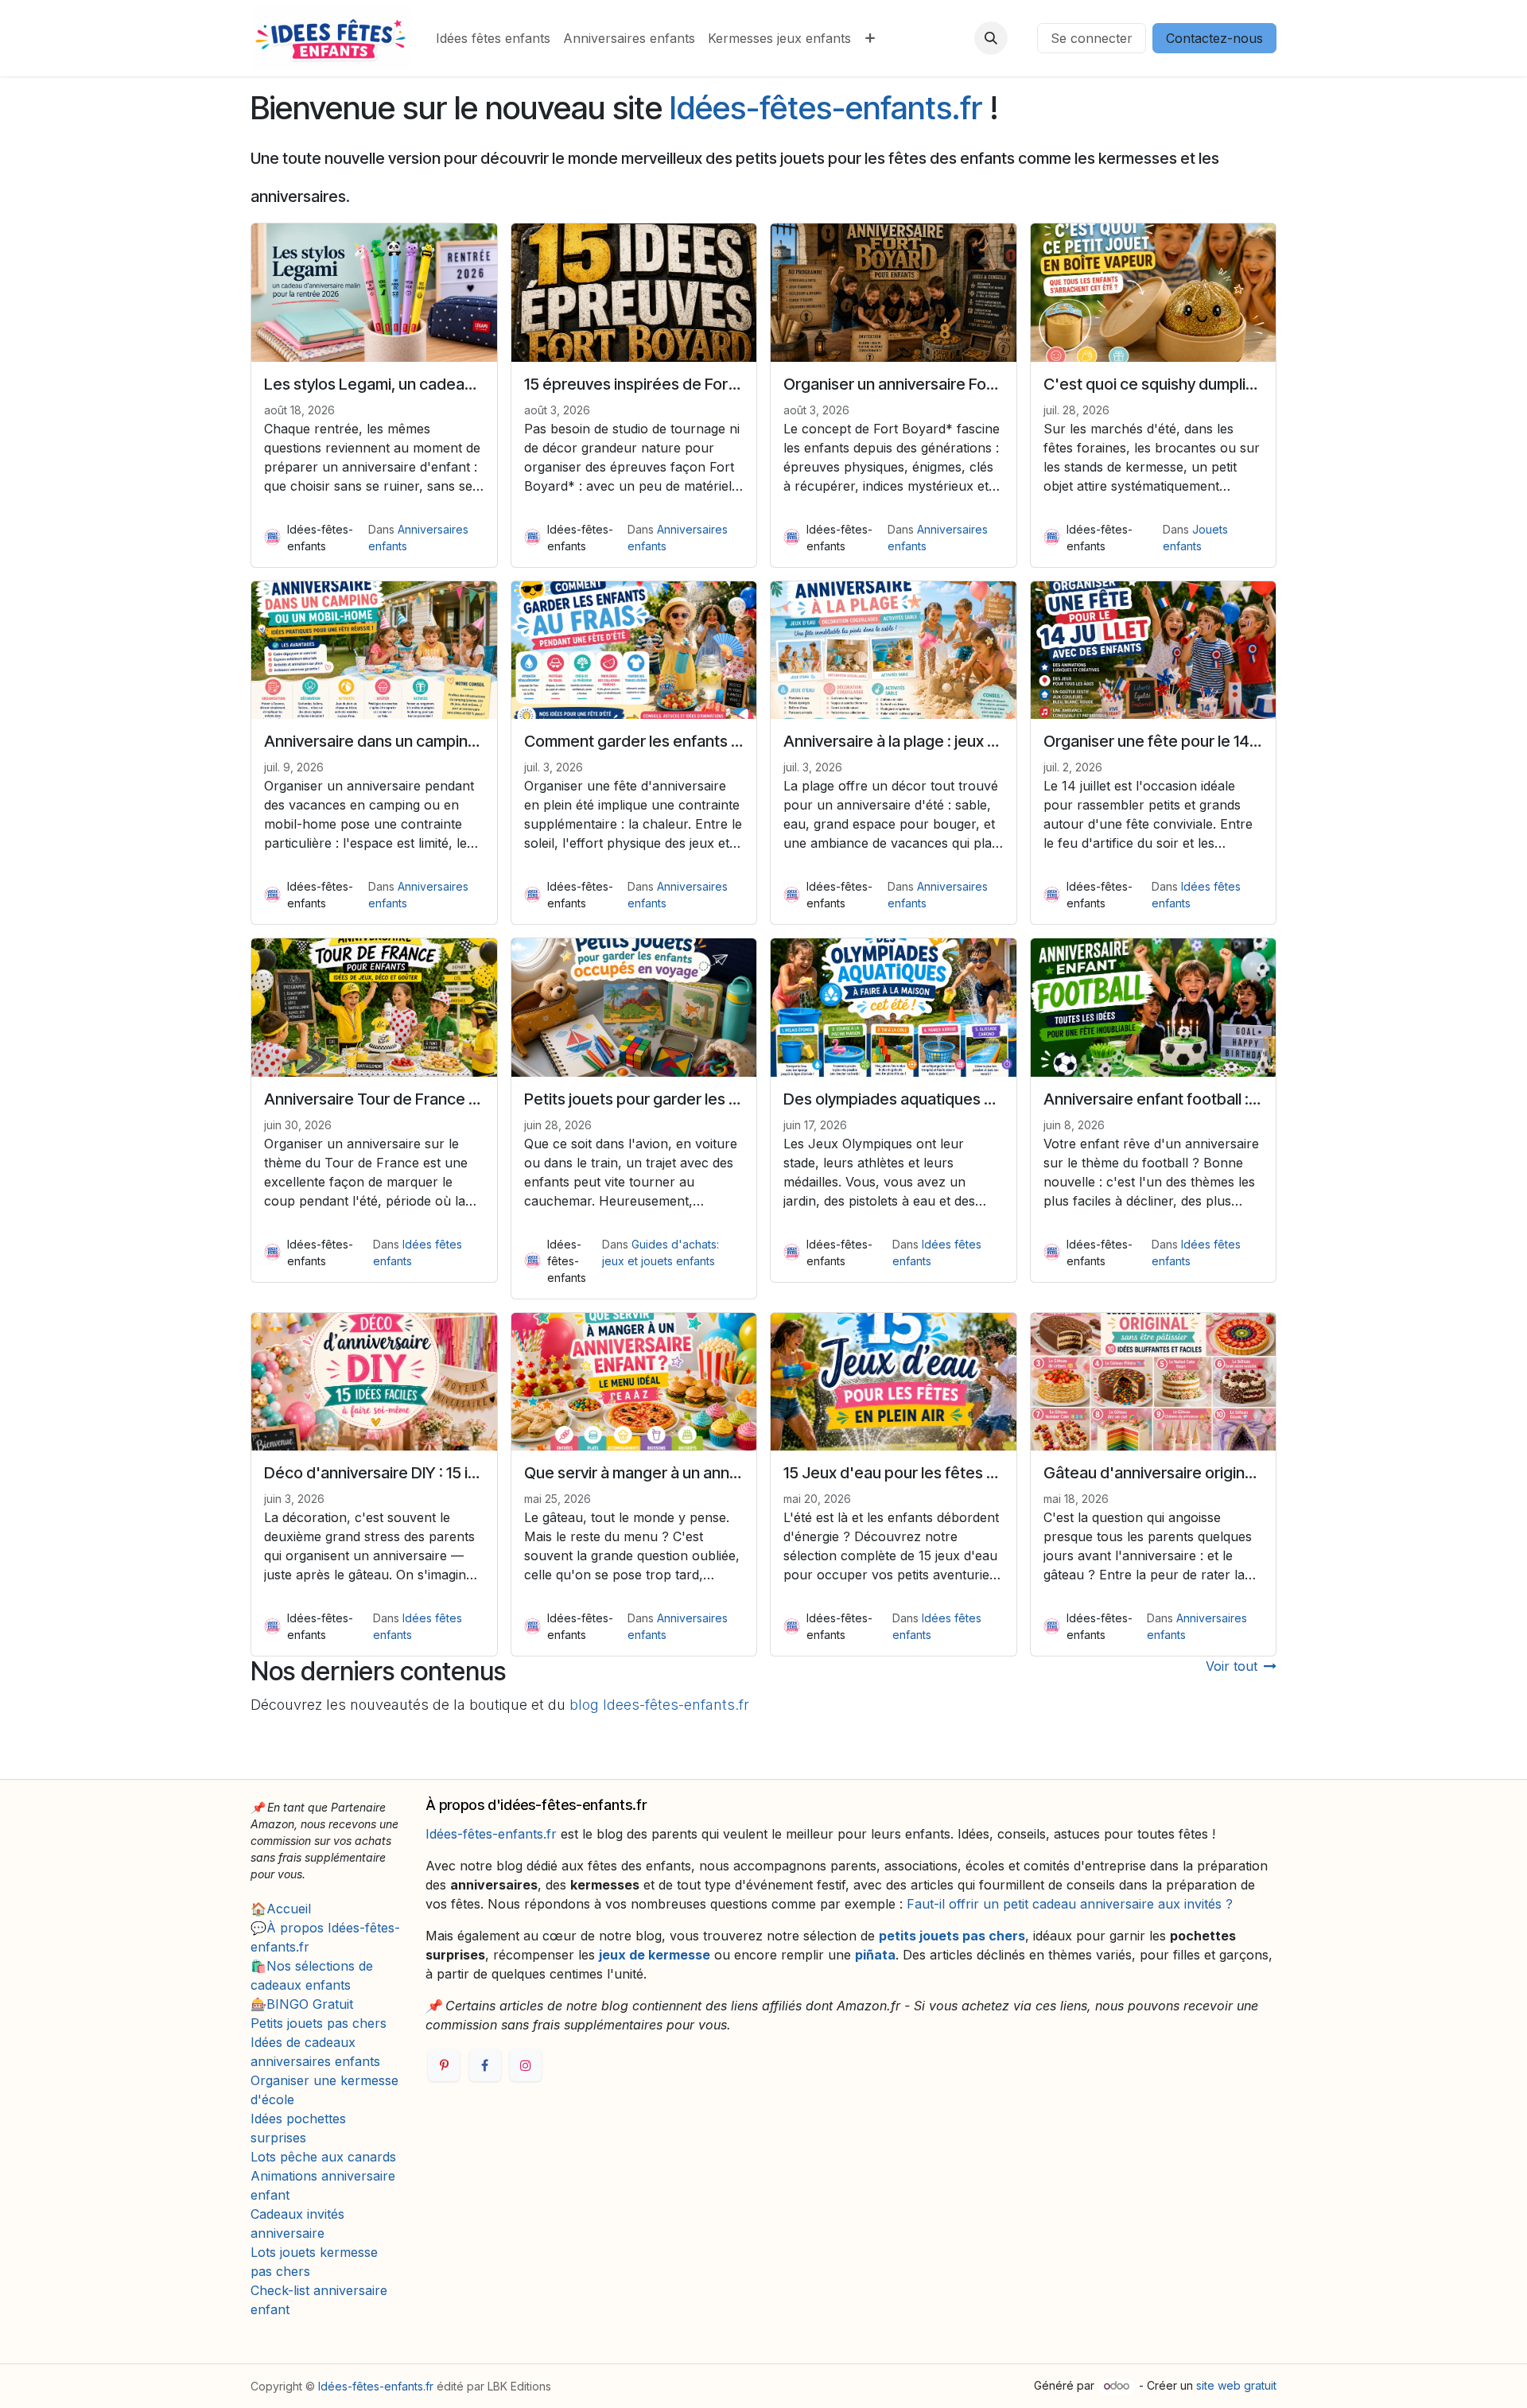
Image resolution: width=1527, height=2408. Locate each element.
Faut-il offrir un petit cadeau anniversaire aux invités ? (1070, 1904)
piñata (875, 1955)
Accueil (289, 1909)
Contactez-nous (1214, 38)
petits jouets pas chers (952, 1936)
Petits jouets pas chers (319, 2023)
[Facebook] (485, 2065)
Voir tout (1232, 1666)
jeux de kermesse (655, 1955)
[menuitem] (493, 38)
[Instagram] (526, 2065)
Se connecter (1092, 38)
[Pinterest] (444, 2065)
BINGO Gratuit (310, 2004)
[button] (991, 38)
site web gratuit (1236, 2385)
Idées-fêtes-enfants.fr (826, 108)
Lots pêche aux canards (323, 2157)
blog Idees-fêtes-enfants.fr (659, 1705)
